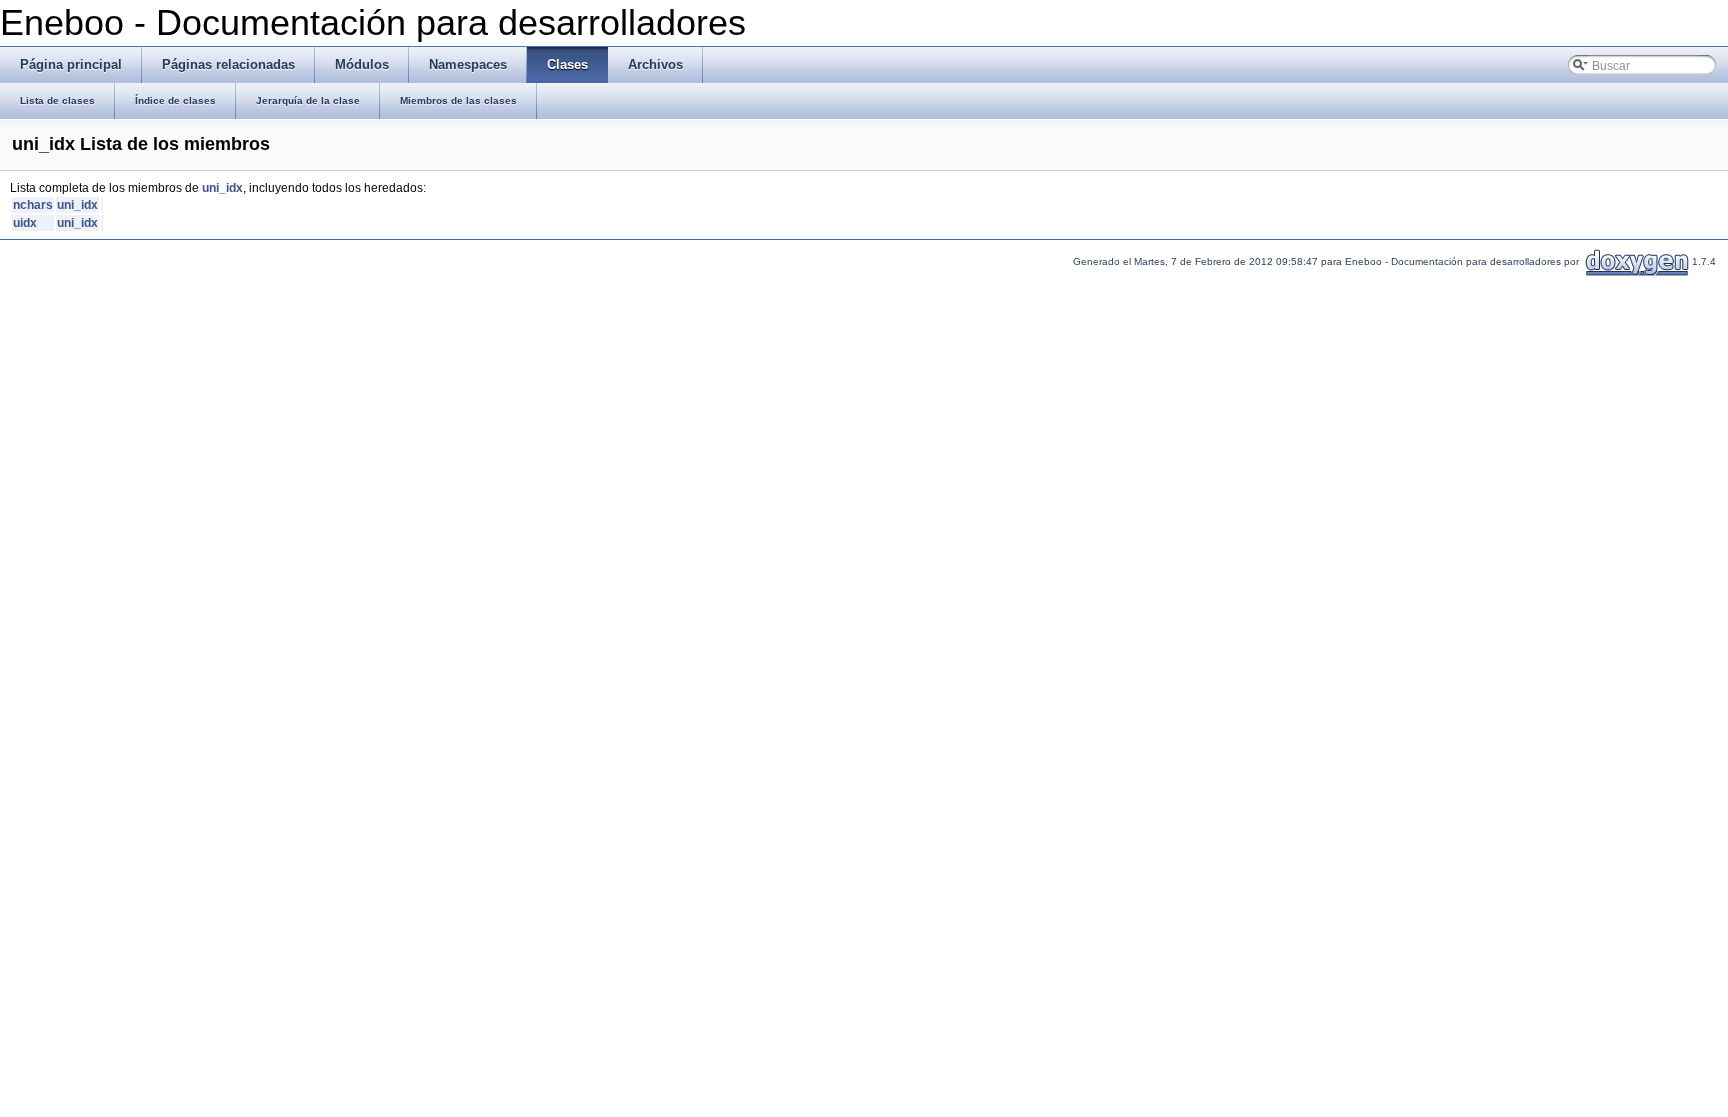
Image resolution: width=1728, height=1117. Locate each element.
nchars (33, 205)
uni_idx (222, 188)
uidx (25, 223)
